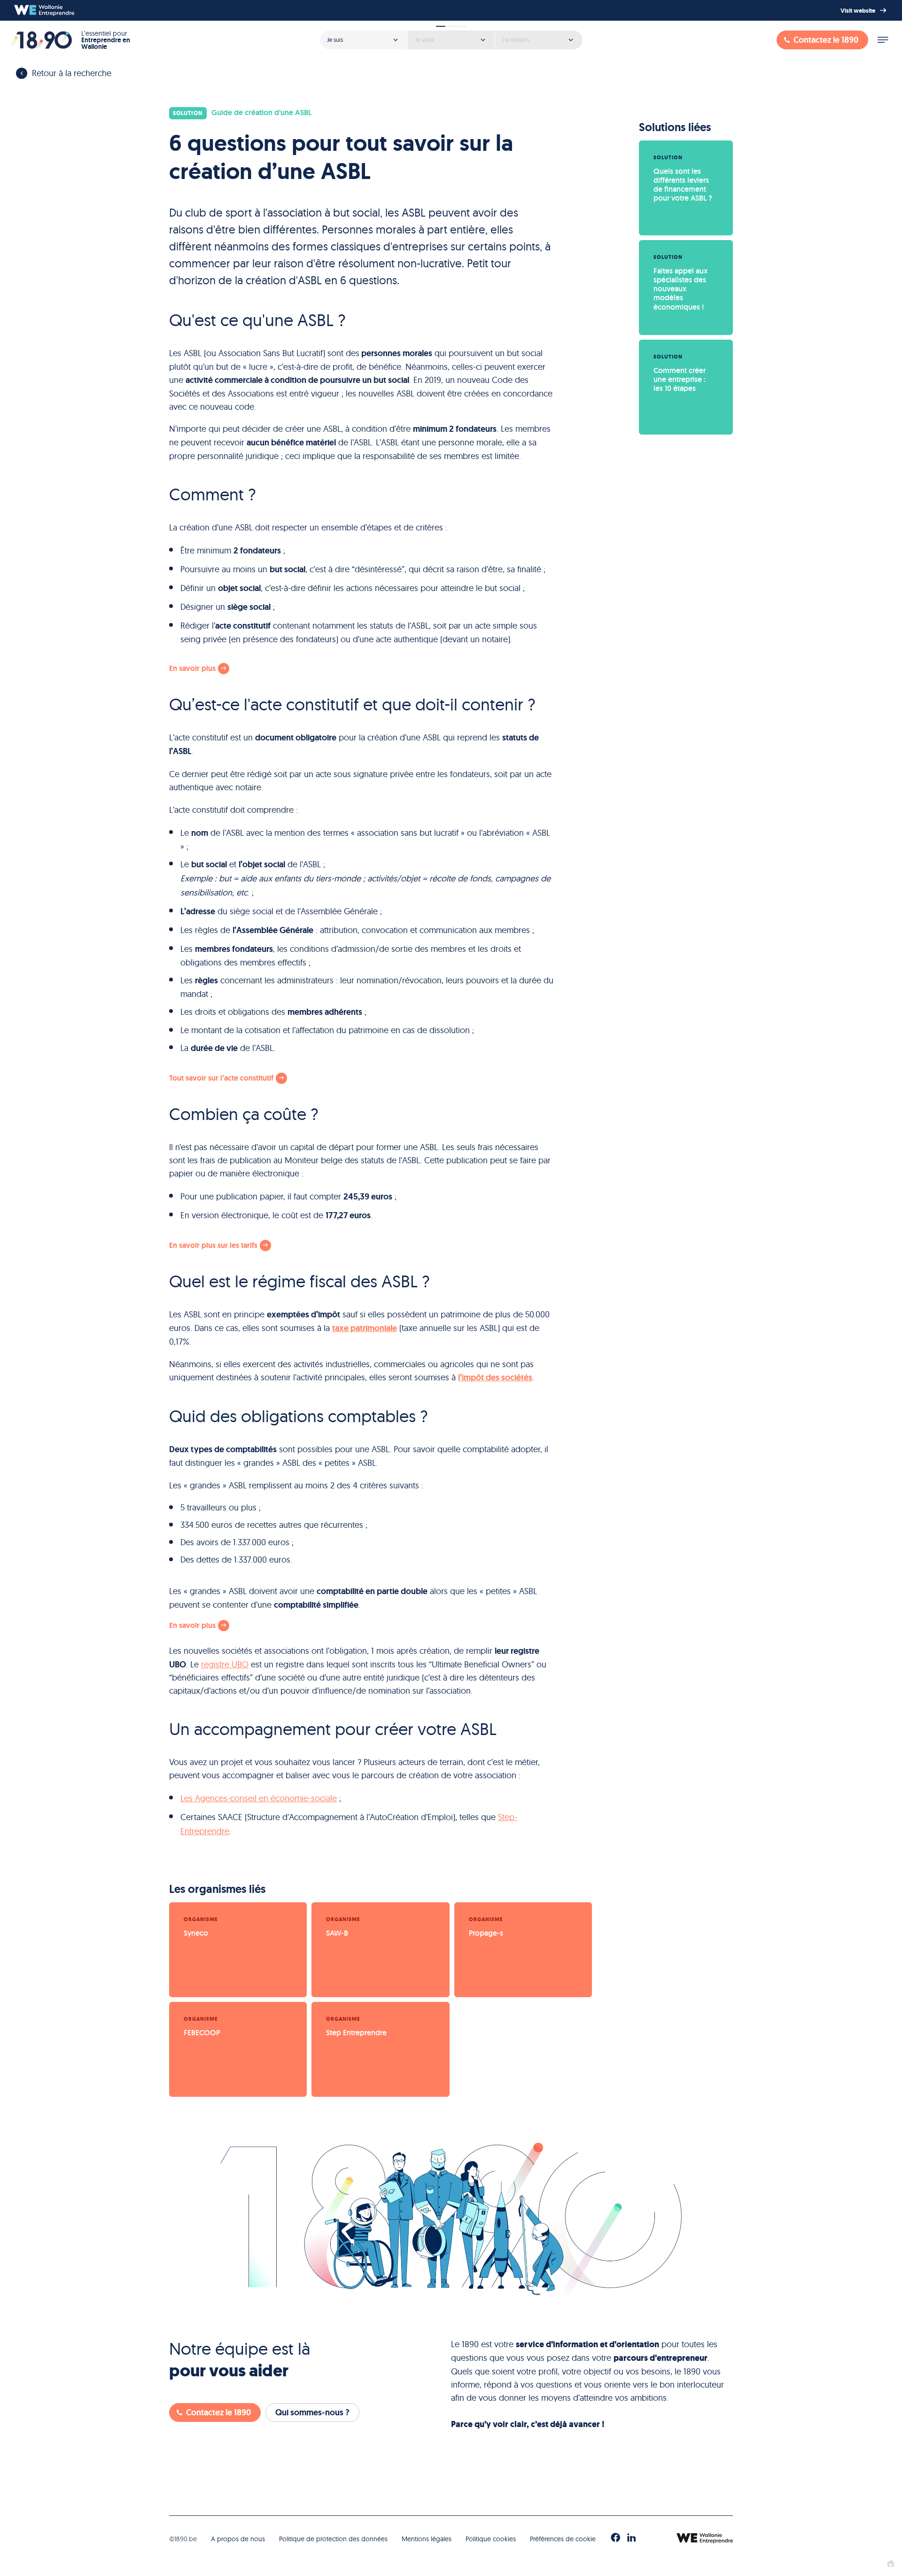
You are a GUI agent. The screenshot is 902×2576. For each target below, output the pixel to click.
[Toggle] (883, 40)
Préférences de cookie (563, 2539)
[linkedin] (631, 2538)
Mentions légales (427, 2539)
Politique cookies (491, 2539)
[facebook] (615, 2538)
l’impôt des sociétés (495, 1377)
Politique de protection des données (333, 2539)
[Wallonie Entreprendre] (44, 10)
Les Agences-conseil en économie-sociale (259, 1798)
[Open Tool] (451, 37)
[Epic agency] (891, 2564)
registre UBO (225, 1664)
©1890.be (183, 2539)
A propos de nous (238, 2539)
